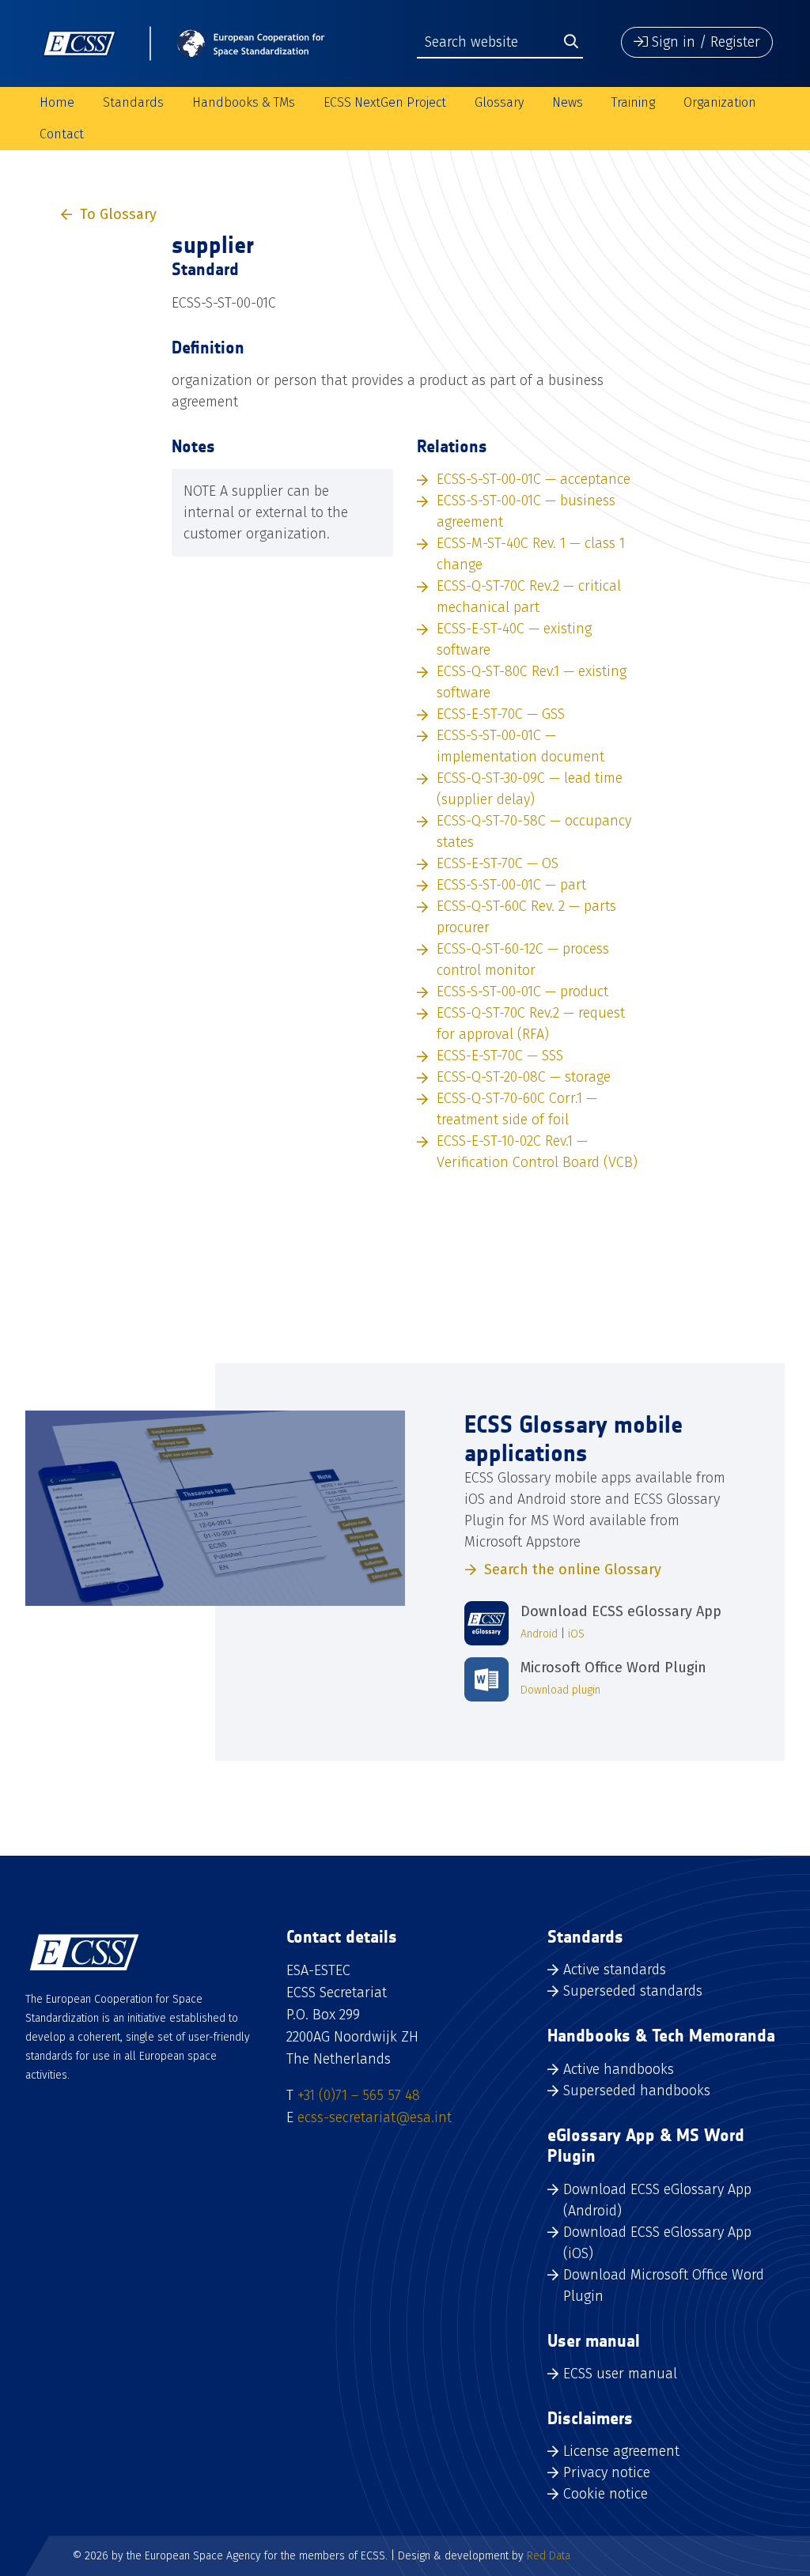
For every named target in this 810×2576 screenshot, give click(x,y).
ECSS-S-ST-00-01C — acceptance (534, 479)
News (568, 102)
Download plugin (560, 1690)
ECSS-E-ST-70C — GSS (501, 714)
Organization (720, 102)
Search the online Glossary (573, 1569)
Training (633, 102)
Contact (62, 134)
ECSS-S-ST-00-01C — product (522, 991)
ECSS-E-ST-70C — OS (498, 863)
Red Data (549, 2556)
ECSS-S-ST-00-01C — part (511, 885)
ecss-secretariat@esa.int (375, 2117)
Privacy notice (607, 2472)
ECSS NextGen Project (385, 102)
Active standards (615, 1970)
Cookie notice (606, 2494)
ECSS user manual (620, 2374)
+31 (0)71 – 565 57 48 (359, 2095)
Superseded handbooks (637, 2091)
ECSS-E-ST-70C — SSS (500, 1056)
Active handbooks (619, 2069)
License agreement (621, 2451)
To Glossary (118, 214)
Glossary (499, 102)
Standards (133, 102)
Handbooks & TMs (244, 102)
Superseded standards (633, 1991)
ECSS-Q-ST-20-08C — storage (524, 1077)
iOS (576, 1634)
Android (539, 1634)
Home (57, 102)
